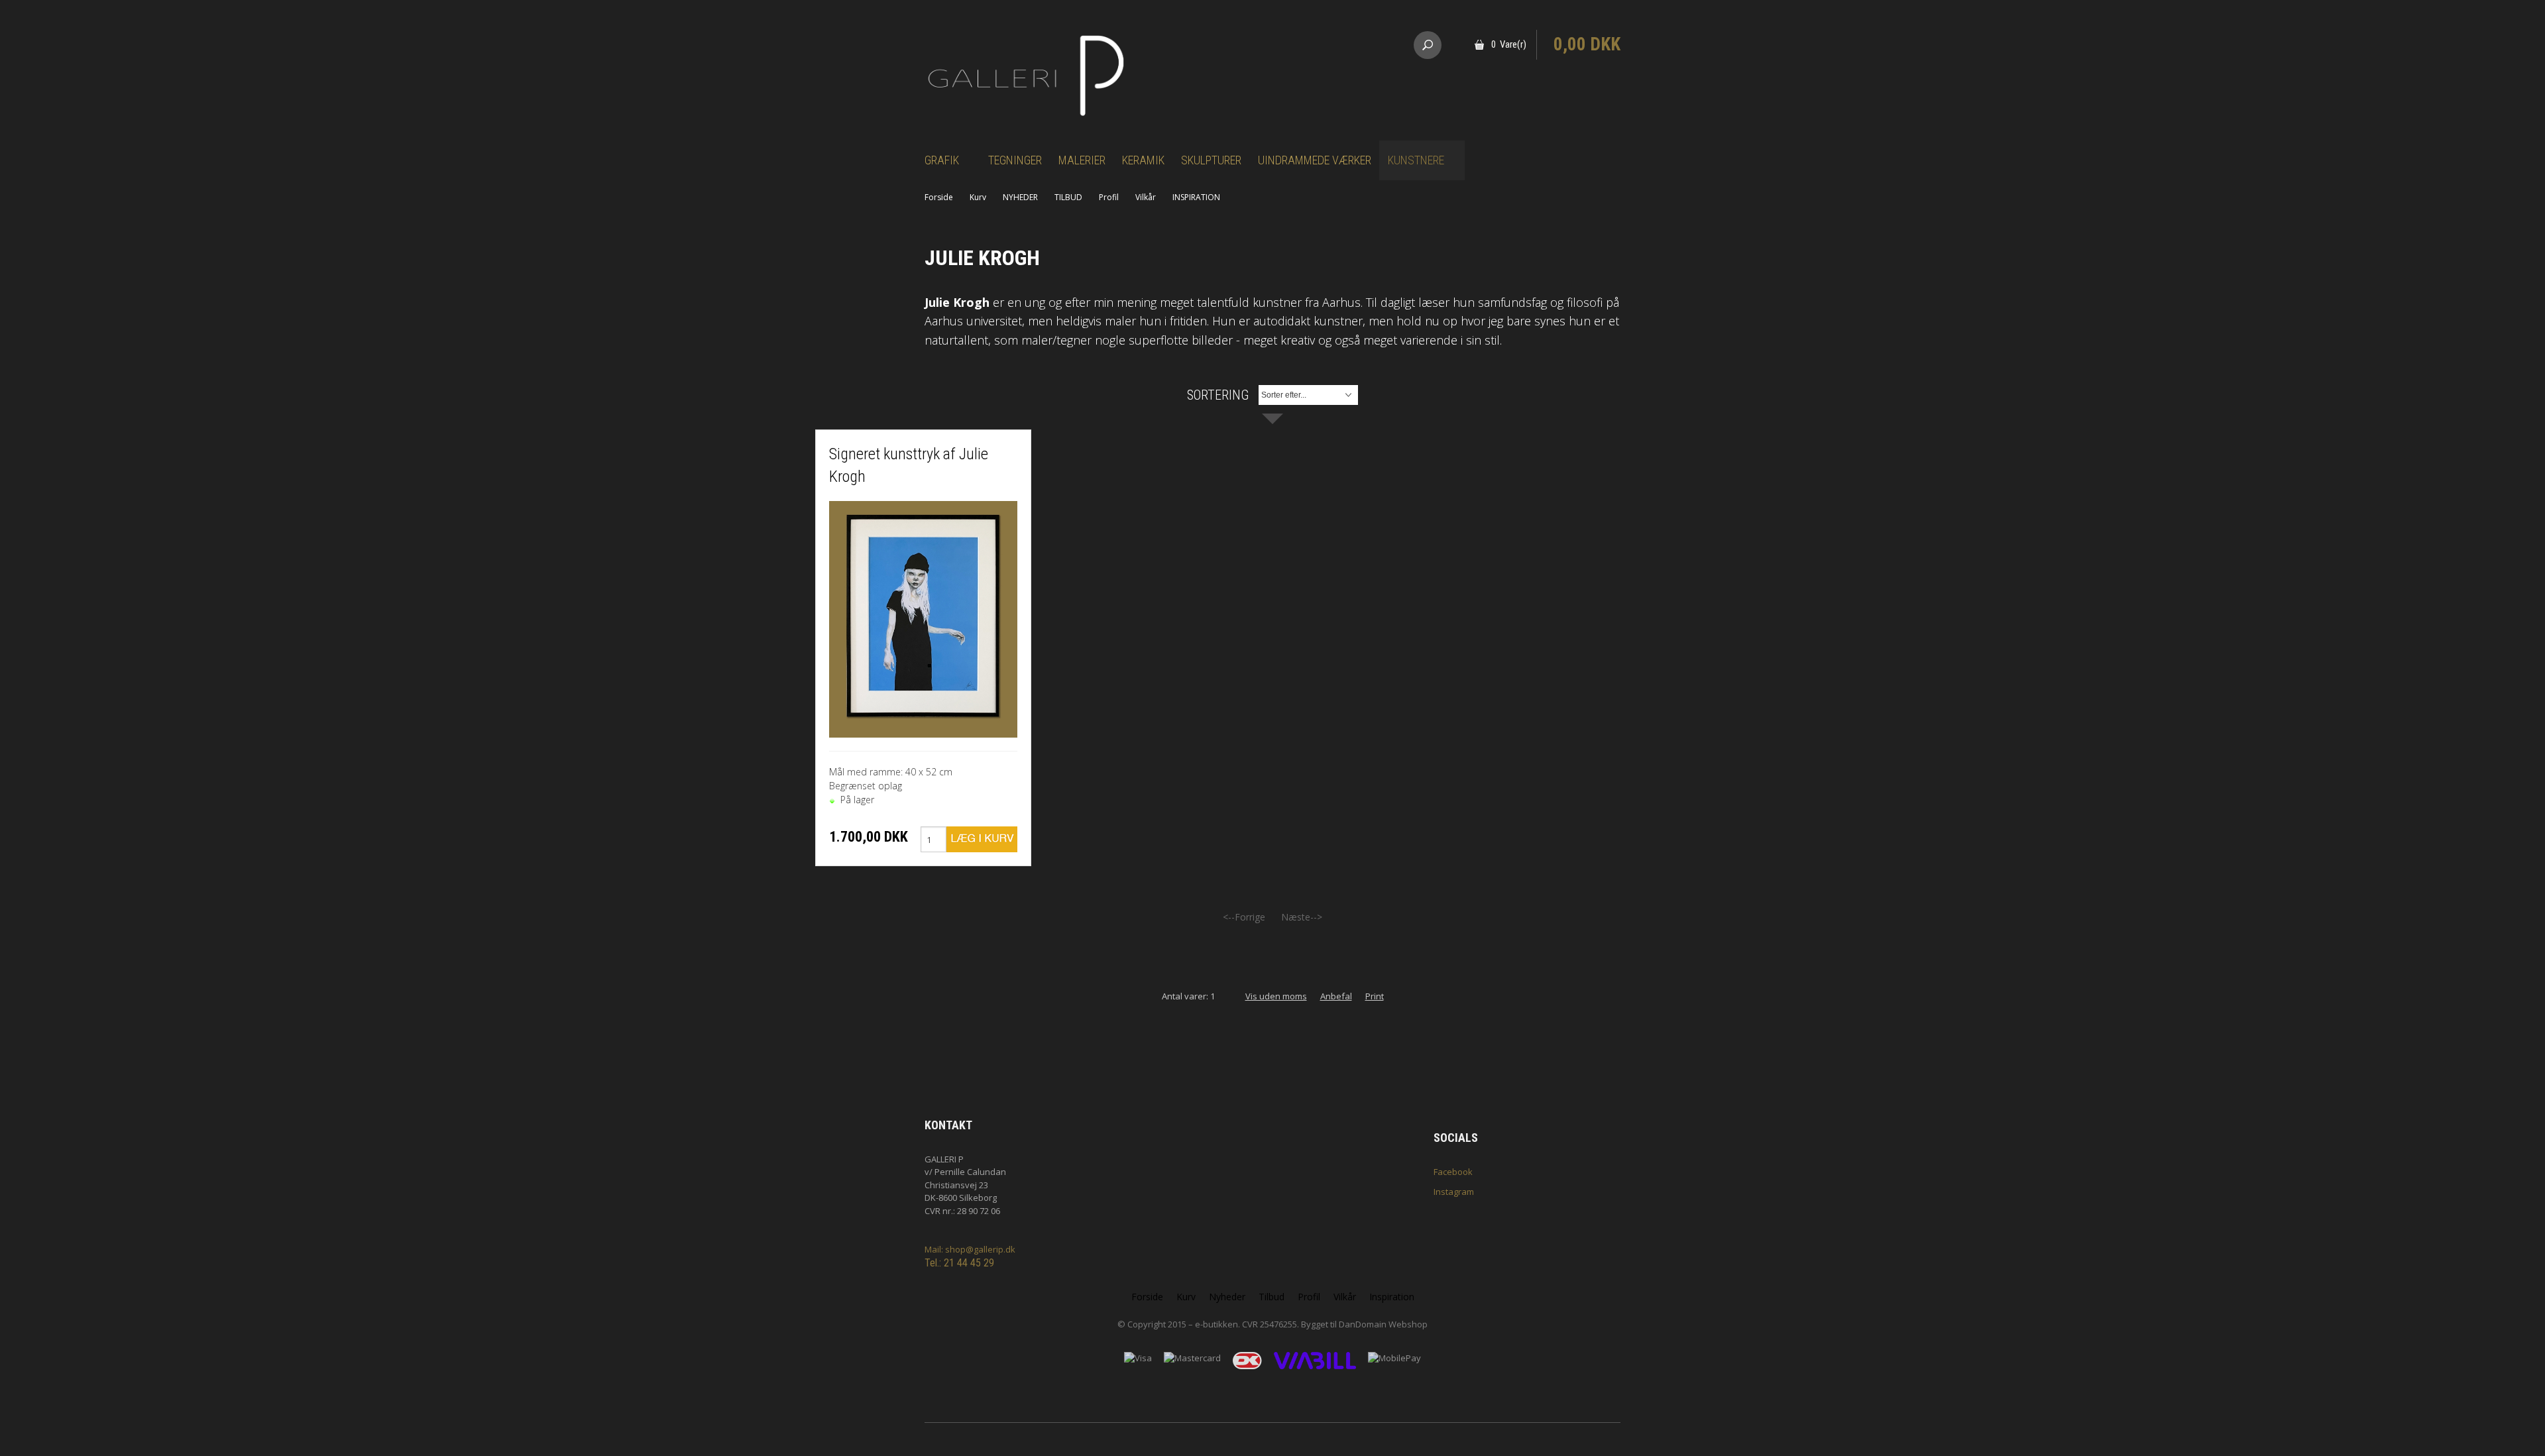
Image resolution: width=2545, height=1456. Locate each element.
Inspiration (1392, 1297)
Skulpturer (1211, 160)
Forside (939, 197)
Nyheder (1227, 1297)
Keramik (1143, 160)
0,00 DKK (1587, 44)
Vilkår (1146, 197)
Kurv (978, 197)
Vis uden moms (1276, 996)
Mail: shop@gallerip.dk (970, 1249)
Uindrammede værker (1315, 160)
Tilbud (1272, 1297)
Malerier (1082, 160)
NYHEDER (1020, 197)
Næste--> (1302, 917)
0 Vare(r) (1509, 44)
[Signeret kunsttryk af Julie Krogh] (923, 618)
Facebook (1453, 1172)
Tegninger (1015, 160)
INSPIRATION (1196, 197)
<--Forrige (1244, 917)
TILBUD (1068, 197)
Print (1375, 996)
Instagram (1454, 1192)
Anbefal (1336, 996)
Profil (1109, 197)
